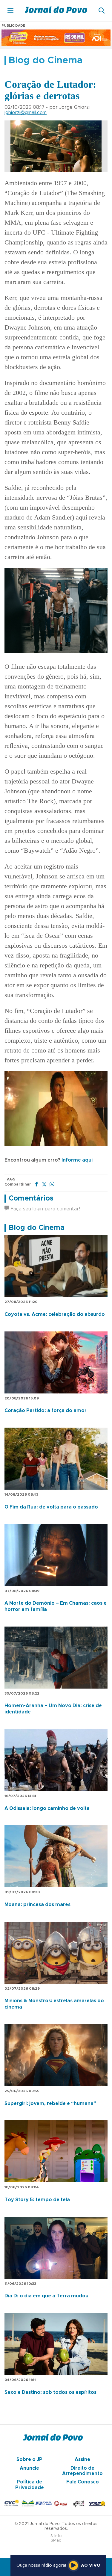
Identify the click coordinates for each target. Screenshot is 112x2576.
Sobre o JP (29, 2459)
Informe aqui (77, 1160)
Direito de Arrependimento (82, 2471)
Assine (82, 2459)
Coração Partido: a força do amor (46, 1411)
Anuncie (29, 2468)
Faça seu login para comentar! (45, 1209)
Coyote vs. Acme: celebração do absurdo (55, 1314)
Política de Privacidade (30, 2485)
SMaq (56, 2540)
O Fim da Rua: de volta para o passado (51, 1507)
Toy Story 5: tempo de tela (37, 2200)
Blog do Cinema (37, 1228)
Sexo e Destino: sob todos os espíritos (50, 2392)
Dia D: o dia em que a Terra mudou (46, 2296)
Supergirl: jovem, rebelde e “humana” (50, 2104)
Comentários (31, 1198)
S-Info (56, 2536)
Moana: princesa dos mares (37, 1905)
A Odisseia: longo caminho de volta (47, 1808)
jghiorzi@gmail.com (26, 113)
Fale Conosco (83, 2482)
